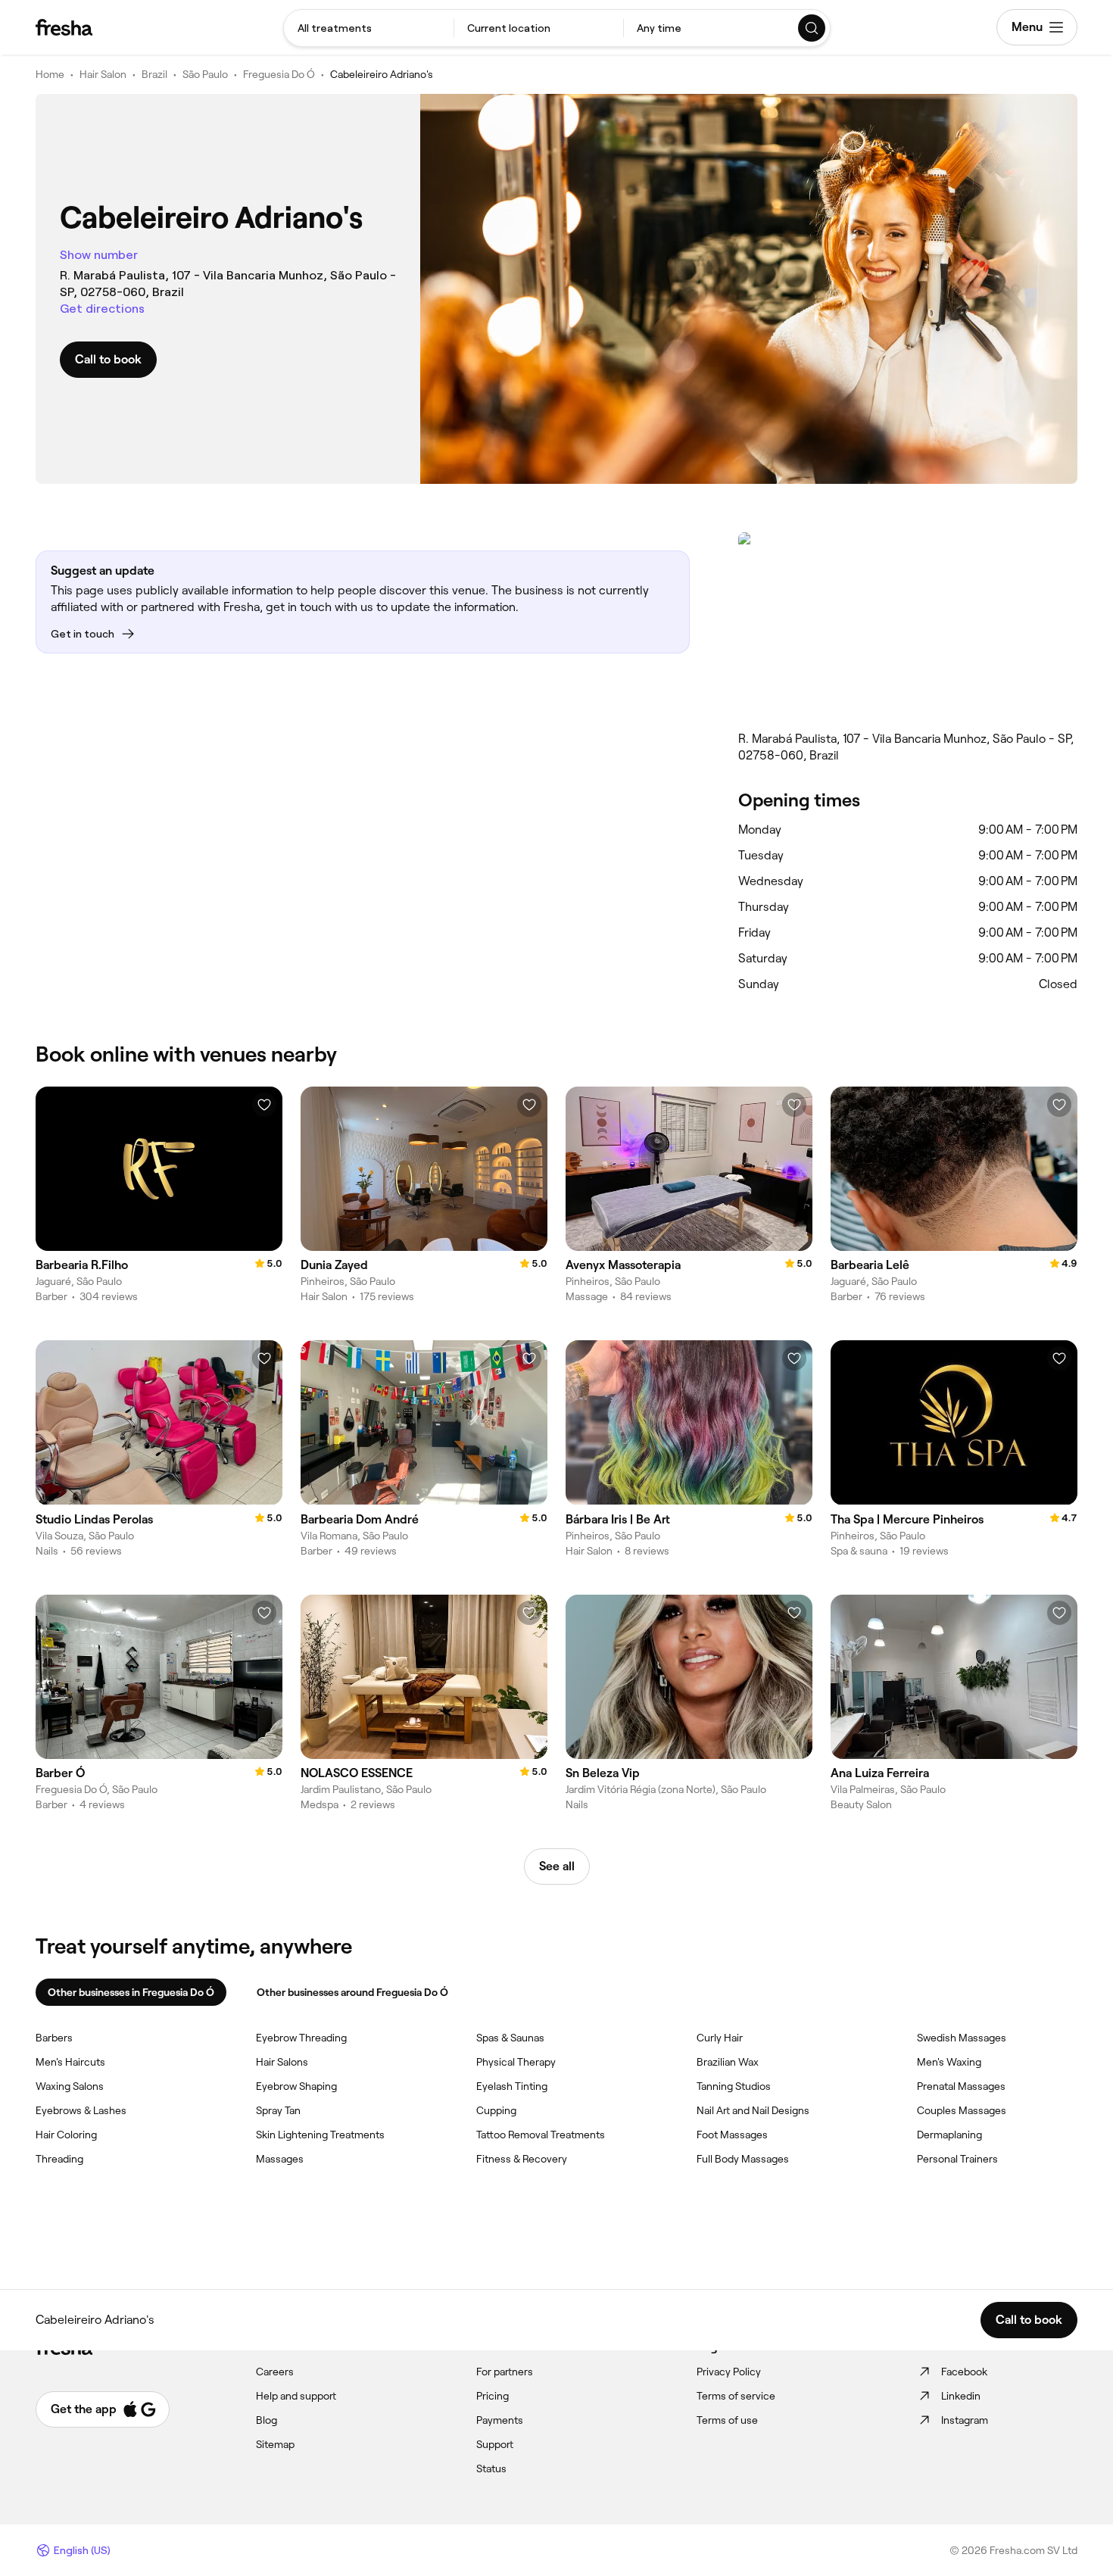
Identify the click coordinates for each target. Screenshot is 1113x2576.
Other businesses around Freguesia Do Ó (352, 1992)
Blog (267, 2420)
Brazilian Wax (728, 2062)
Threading (59, 2159)
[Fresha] (64, 27)
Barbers (54, 2038)
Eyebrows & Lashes (81, 2110)
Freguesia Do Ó (279, 74)
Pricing (493, 2396)
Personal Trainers (957, 2159)
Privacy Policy (729, 2372)
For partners (505, 2372)
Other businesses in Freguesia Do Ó (131, 1992)
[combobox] (369, 28)
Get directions (102, 309)
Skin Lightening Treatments (320, 2135)
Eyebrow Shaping (296, 2086)
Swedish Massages (962, 2038)
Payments (500, 2420)
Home (50, 74)
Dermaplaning (949, 2135)
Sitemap (275, 2444)
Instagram (965, 2420)
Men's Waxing (949, 2062)
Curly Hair (720, 2038)
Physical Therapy (516, 2062)
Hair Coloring (66, 2135)
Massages (280, 2159)
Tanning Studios (734, 2086)
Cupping (496, 2110)
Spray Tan (278, 2110)
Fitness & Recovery (522, 2159)
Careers (275, 2372)
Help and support (296, 2396)
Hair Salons (282, 2062)
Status (491, 2468)
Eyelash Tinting (512, 2086)
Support (495, 2444)
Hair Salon (103, 74)
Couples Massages (962, 2110)
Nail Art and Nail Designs (753, 2110)
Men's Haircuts (70, 2062)
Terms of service (736, 2396)
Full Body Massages (743, 2159)
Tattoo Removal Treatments (541, 2135)
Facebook (964, 2372)
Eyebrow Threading (301, 2038)
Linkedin (961, 2396)
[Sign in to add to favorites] (264, 1105)
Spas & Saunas (510, 2038)
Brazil (154, 74)
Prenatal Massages (961, 2086)
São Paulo (205, 74)
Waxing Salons (70, 2086)
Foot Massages (732, 2135)
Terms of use (727, 2420)
